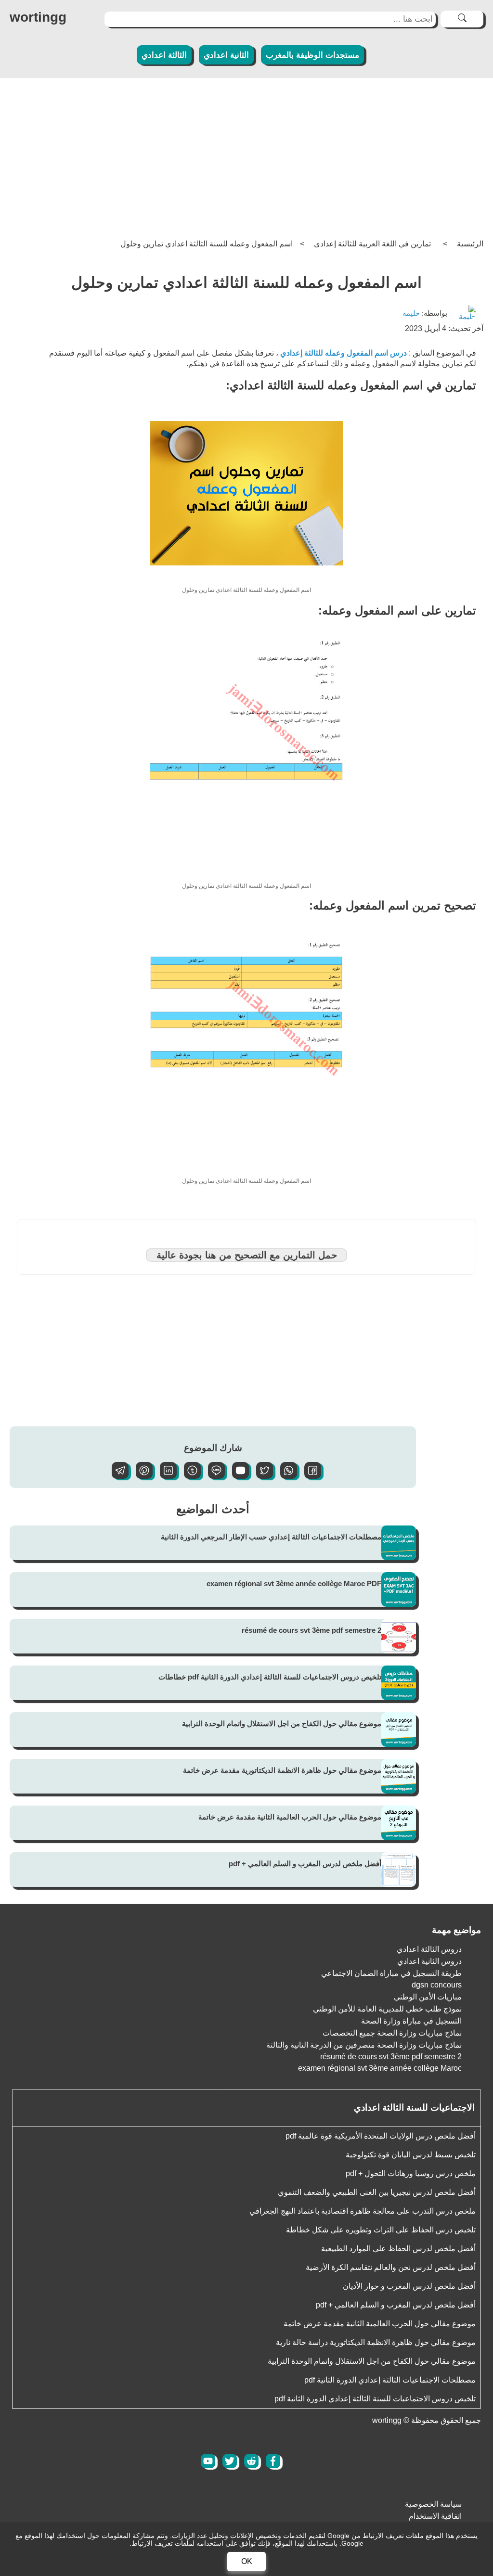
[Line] (213, 1476)
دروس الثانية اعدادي (429, 1961)
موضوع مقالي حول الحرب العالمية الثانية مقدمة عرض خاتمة (290, 1817)
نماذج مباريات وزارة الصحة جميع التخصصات (392, 2033)
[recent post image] (399, 1543)
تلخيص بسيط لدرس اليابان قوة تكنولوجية (411, 2155)
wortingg (38, 17)
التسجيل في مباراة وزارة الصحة (411, 2021)
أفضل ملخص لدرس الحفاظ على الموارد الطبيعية (398, 2249)
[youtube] (208, 2461)
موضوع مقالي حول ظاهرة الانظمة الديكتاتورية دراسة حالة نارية (376, 2342)
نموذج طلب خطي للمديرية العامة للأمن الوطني (387, 2009)
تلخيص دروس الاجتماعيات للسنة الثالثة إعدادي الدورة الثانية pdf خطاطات (270, 1677)
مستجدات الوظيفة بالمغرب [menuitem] (312, 55)
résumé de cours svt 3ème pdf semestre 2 (311, 1630)
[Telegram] (117, 1476)
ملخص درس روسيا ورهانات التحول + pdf (411, 2173)
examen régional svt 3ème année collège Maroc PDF (294, 1583)
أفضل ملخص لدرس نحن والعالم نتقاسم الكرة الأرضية (391, 2267)
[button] (309, 1476)
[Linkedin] (165, 1476)
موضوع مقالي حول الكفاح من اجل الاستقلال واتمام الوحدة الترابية (282, 1724)
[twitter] (230, 2461)
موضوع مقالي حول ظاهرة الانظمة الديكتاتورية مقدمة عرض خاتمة (282, 1770)
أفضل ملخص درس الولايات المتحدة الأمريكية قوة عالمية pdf (381, 2136)
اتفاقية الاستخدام (435, 2516)
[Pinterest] (141, 1476)
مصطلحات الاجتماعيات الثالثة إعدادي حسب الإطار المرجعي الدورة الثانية (271, 1537)
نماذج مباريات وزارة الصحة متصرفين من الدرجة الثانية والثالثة (364, 2045)
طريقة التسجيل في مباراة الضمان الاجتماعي (391, 1973)
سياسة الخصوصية (433, 2504)
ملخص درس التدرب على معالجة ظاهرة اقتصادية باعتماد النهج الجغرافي (363, 2211)
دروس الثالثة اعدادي (429, 1949)
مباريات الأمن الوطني (428, 1997)
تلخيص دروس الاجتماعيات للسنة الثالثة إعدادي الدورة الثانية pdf (375, 2399)
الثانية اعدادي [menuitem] (226, 55)
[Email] (237, 1476)
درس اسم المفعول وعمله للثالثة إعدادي (344, 353)
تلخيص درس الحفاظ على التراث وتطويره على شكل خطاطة (381, 2230)
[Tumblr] (189, 1476)
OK (247, 2561)
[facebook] (273, 2461)
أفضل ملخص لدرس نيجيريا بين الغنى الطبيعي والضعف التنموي (377, 2192)
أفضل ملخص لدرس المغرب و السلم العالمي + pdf (305, 1864)
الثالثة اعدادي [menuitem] (164, 55)
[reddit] (251, 2461)
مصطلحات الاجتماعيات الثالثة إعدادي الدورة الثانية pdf (390, 2380)
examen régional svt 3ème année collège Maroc (380, 2068)
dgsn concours (437, 1985)
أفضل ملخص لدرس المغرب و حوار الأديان (409, 2286)
